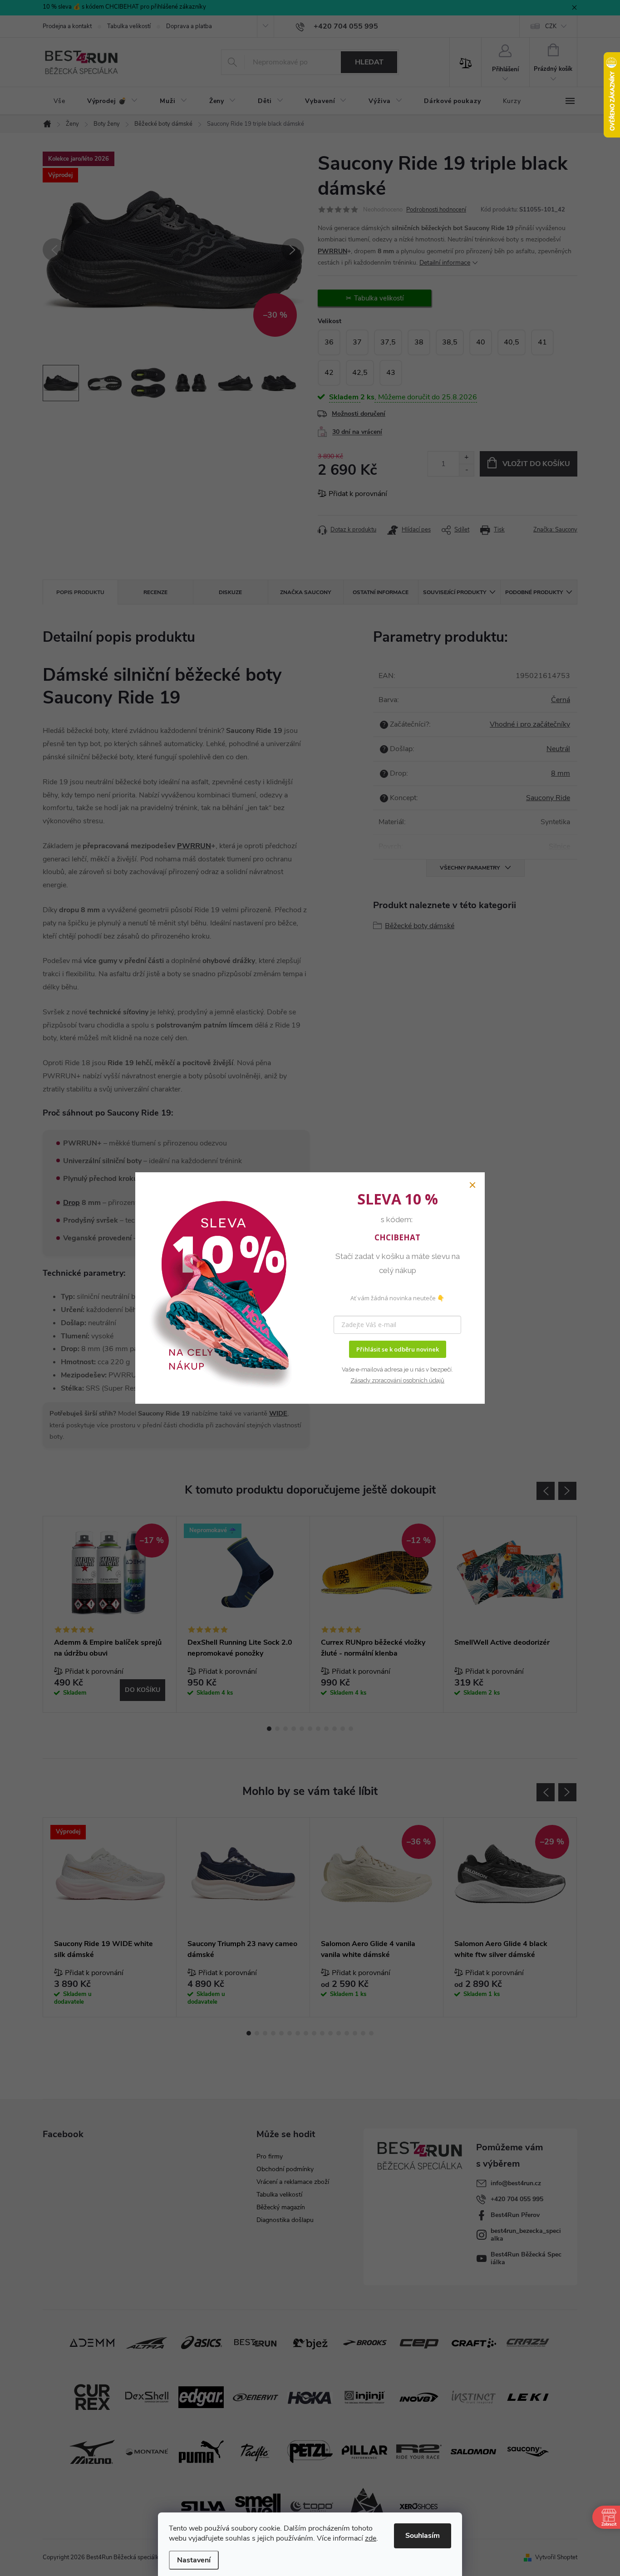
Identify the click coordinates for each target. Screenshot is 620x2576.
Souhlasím (423, 2536)
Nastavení (194, 2560)
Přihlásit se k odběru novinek (398, 1349)
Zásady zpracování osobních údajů (397, 1380)
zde (371, 2538)
